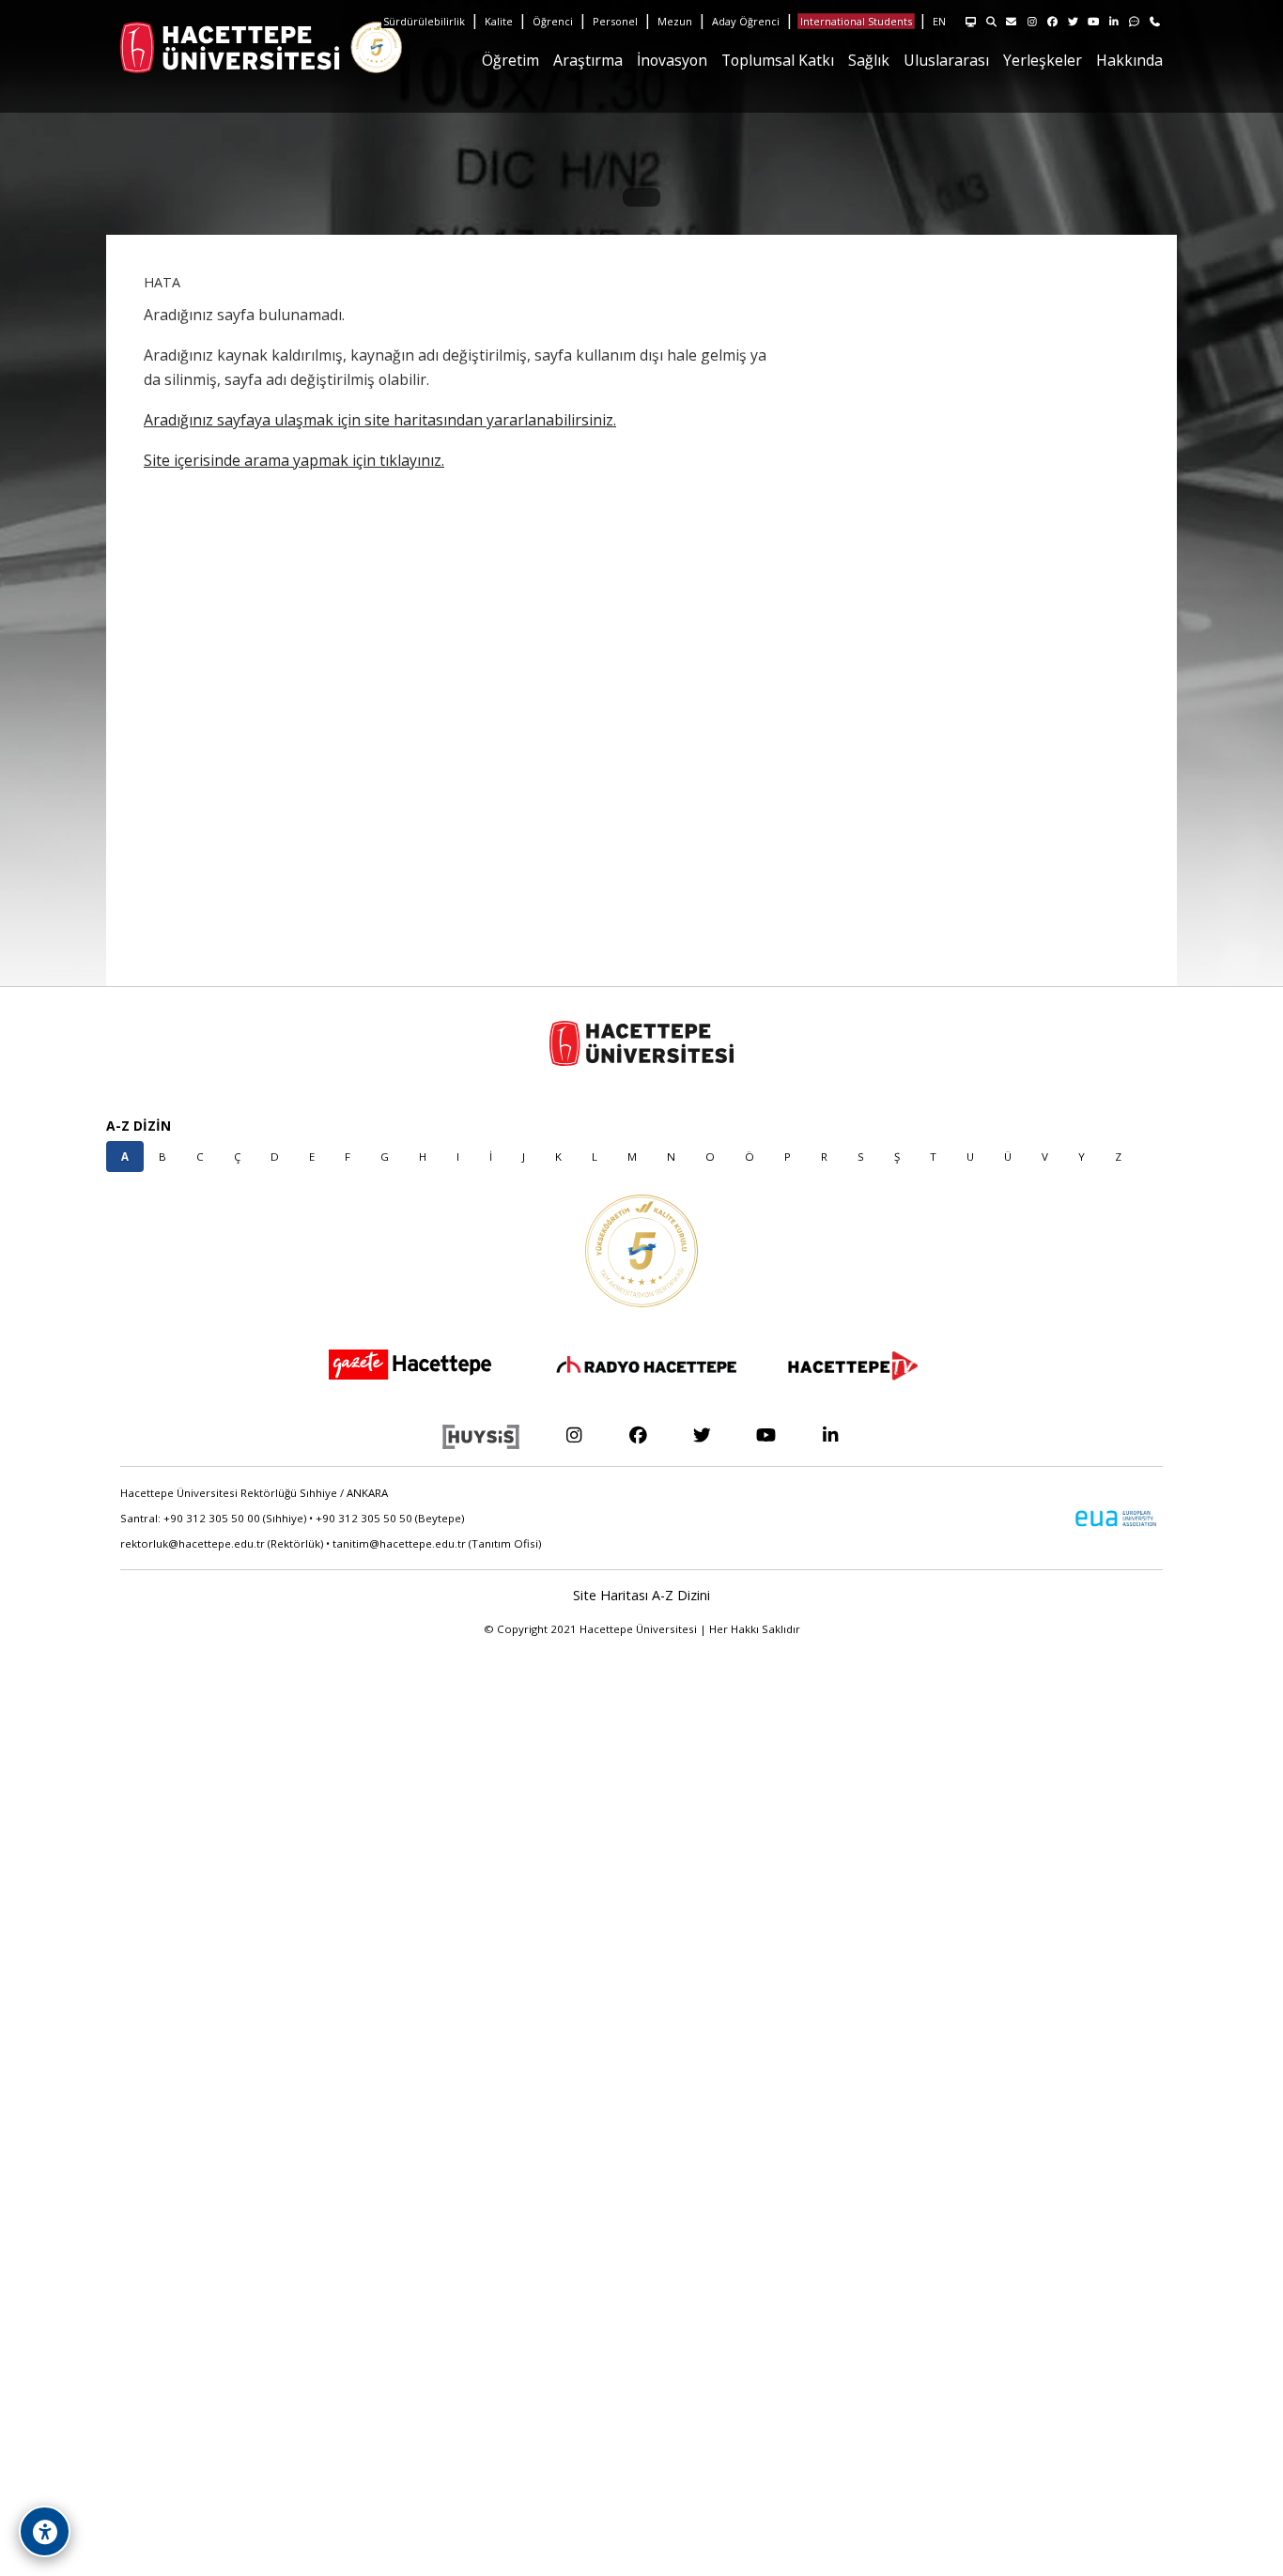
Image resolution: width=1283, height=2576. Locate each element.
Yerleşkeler (1043, 60)
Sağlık (869, 60)
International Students (856, 21)
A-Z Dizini (681, 1595)
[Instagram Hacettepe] (573, 1435)
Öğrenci (553, 21)
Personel (615, 21)
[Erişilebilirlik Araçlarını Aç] (45, 2531)
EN (939, 21)
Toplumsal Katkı (778, 60)
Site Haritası (611, 1595)
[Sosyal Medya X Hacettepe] (702, 1435)
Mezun (675, 21)
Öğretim (510, 60)
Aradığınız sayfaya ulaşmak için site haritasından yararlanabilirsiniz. (380, 420)
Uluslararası (946, 60)
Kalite (499, 21)
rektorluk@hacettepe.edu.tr (193, 1543)
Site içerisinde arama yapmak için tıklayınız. (294, 460)
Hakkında (1129, 60)
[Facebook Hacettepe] (637, 1435)
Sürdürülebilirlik (424, 21)
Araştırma (588, 60)
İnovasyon (672, 60)
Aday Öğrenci (746, 21)
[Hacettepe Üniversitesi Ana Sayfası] (167, 47)
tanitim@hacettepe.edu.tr (399, 1543)
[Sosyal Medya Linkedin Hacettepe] (831, 1435)
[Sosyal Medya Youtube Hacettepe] (766, 1435)
